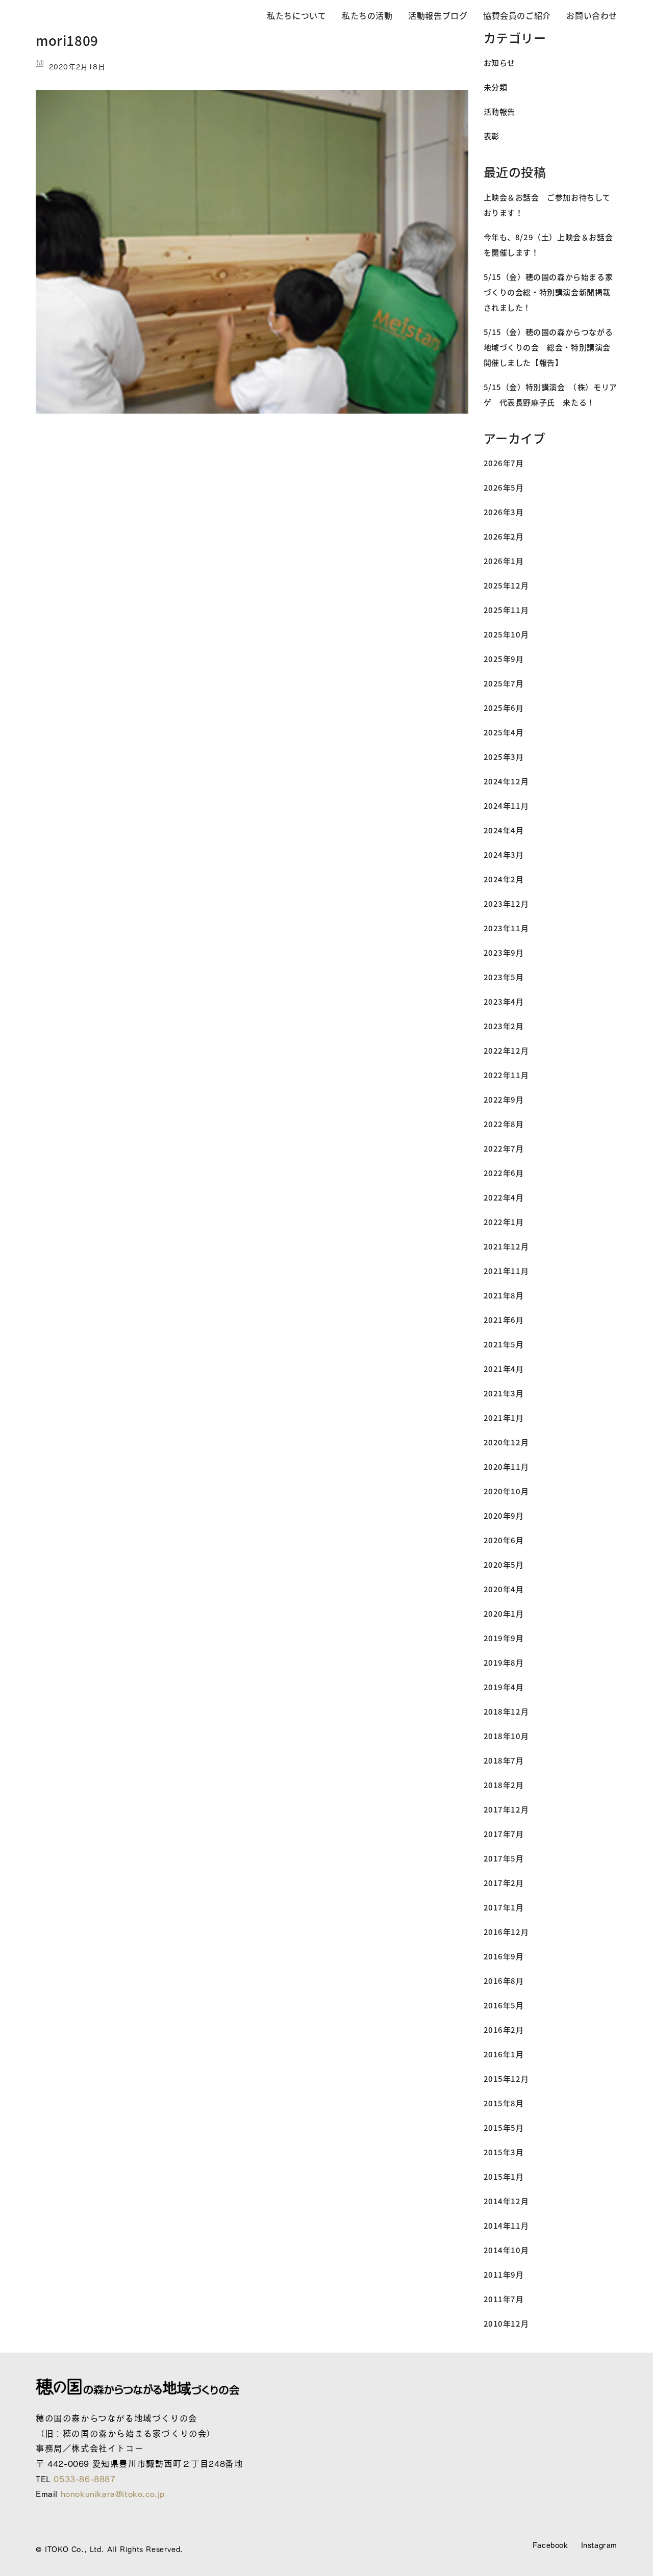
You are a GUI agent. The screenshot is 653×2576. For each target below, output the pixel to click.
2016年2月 (504, 2030)
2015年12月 (506, 2078)
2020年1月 (504, 1613)
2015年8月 (504, 2103)
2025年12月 (506, 585)
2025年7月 (504, 683)
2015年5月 (504, 2127)
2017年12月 (506, 1809)
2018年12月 (506, 1711)
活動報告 (499, 111)
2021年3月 (504, 1393)
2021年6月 (504, 1320)
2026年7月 (504, 463)
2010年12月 (506, 2323)
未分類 (496, 87)
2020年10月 (506, 1491)
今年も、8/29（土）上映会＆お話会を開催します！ (548, 245)
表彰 (492, 136)
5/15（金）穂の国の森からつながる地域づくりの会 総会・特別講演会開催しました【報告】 (548, 347)
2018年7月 (504, 1760)
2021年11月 (506, 1271)
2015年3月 (504, 2152)
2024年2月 (504, 879)
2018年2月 (504, 1785)
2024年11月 (506, 806)
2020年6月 (504, 1540)
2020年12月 (506, 1442)
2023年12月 (506, 903)
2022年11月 (506, 1075)
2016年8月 (504, 1981)
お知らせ (499, 62)
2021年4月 (504, 1369)
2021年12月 (506, 1246)
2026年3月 (504, 512)
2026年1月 (504, 561)
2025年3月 (504, 757)
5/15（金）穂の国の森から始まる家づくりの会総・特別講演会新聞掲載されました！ (548, 292)
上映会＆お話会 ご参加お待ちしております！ (547, 205)
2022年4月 (504, 1197)
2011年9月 (504, 2274)
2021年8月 (504, 1295)
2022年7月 (504, 1148)
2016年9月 (504, 1956)
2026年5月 (504, 487)
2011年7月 (504, 2299)
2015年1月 (504, 2176)
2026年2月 (504, 536)
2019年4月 (504, 1687)
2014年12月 (506, 2201)
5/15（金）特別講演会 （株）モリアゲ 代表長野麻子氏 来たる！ (550, 394)
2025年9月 (504, 659)
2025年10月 (506, 634)
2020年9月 (504, 1515)
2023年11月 (506, 928)
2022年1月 (504, 1222)
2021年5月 (504, 1344)
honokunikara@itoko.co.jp (113, 2494)
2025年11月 (506, 610)
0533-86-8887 (84, 2479)
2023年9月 (504, 952)
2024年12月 (506, 781)
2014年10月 (506, 2250)
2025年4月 (504, 732)
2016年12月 (506, 1932)
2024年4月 (504, 830)
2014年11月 (506, 2225)
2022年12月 (506, 1050)
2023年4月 (504, 1001)
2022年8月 (504, 1124)
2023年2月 (504, 1026)
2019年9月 (504, 1638)
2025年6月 (504, 708)
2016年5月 (504, 2005)
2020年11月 (506, 1466)
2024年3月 (504, 855)
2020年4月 (504, 1589)
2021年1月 (504, 1418)
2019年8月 (504, 1662)
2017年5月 (504, 1858)
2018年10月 (506, 1736)
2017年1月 (504, 1907)
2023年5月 (504, 977)
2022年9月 (504, 1099)
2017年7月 (504, 1834)
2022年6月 (504, 1173)
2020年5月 (504, 1564)
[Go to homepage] (112, 16)
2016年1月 (504, 2054)
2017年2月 (504, 1883)
